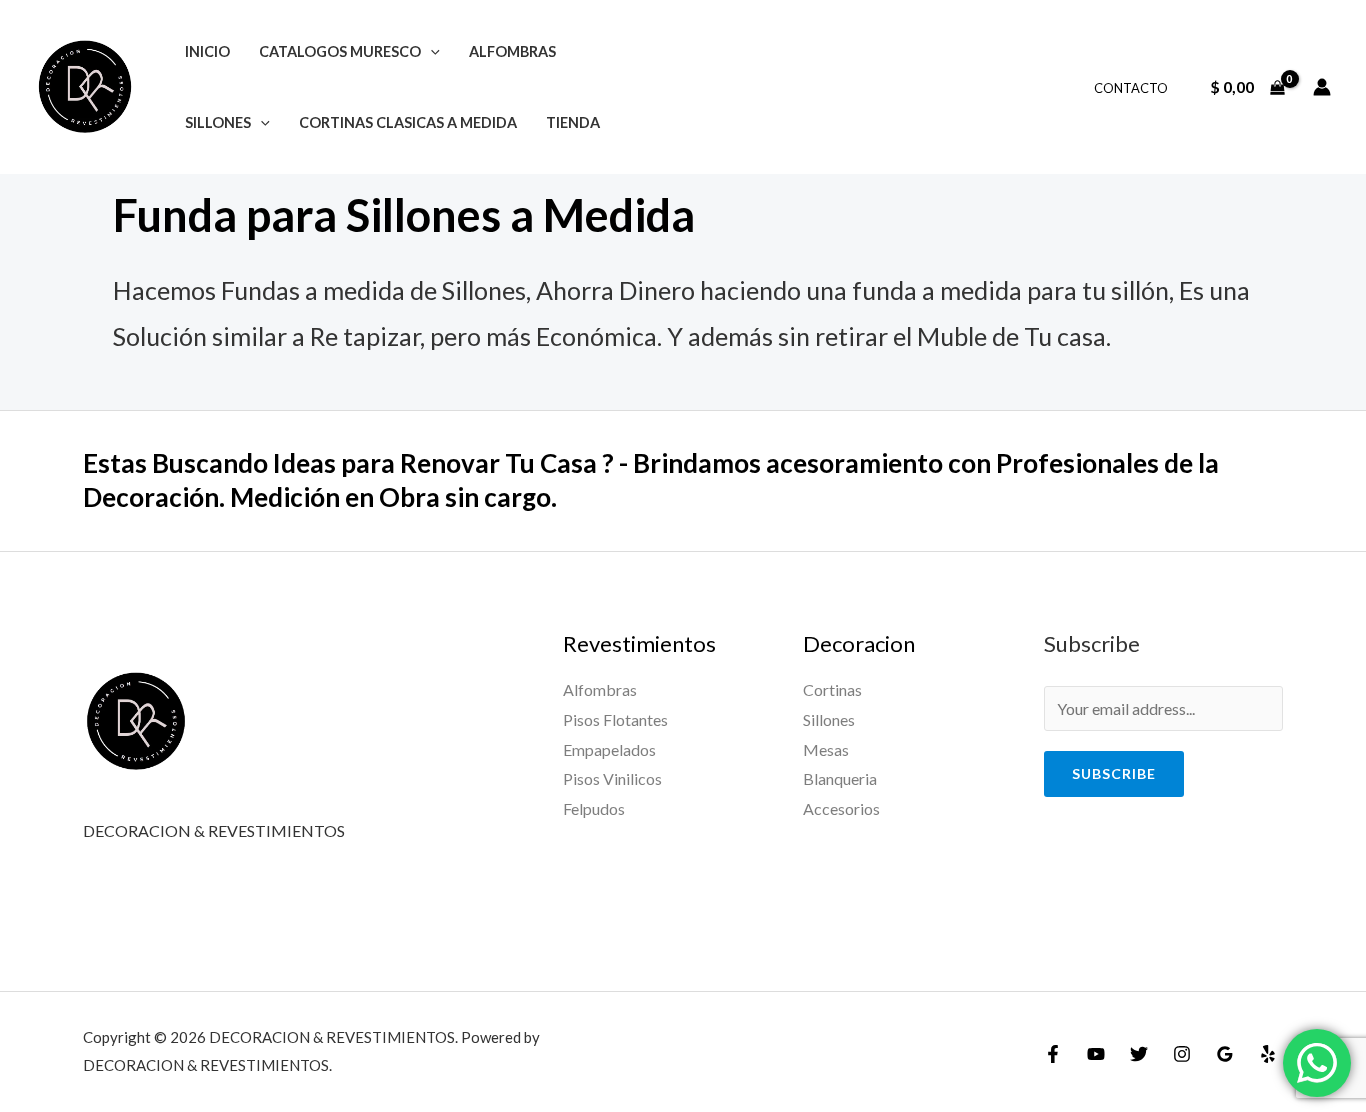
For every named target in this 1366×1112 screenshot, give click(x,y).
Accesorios (841, 808)
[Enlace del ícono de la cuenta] (1322, 87)
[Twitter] (1139, 1054)
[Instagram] (1182, 1054)
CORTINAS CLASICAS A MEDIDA (408, 122)
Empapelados (609, 749)
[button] (430, 51)
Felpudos (594, 808)
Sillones (829, 719)
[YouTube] (1096, 1054)
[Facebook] (1053, 1054)
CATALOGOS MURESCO (340, 51)
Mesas (826, 749)
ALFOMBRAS (512, 51)
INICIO (207, 51)
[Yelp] (1268, 1054)
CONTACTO (1131, 88)
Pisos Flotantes (615, 719)
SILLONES (218, 122)
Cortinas (832, 689)
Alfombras (600, 689)
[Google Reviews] (1225, 1054)
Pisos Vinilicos (612, 778)
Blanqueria (840, 778)
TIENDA (573, 122)
